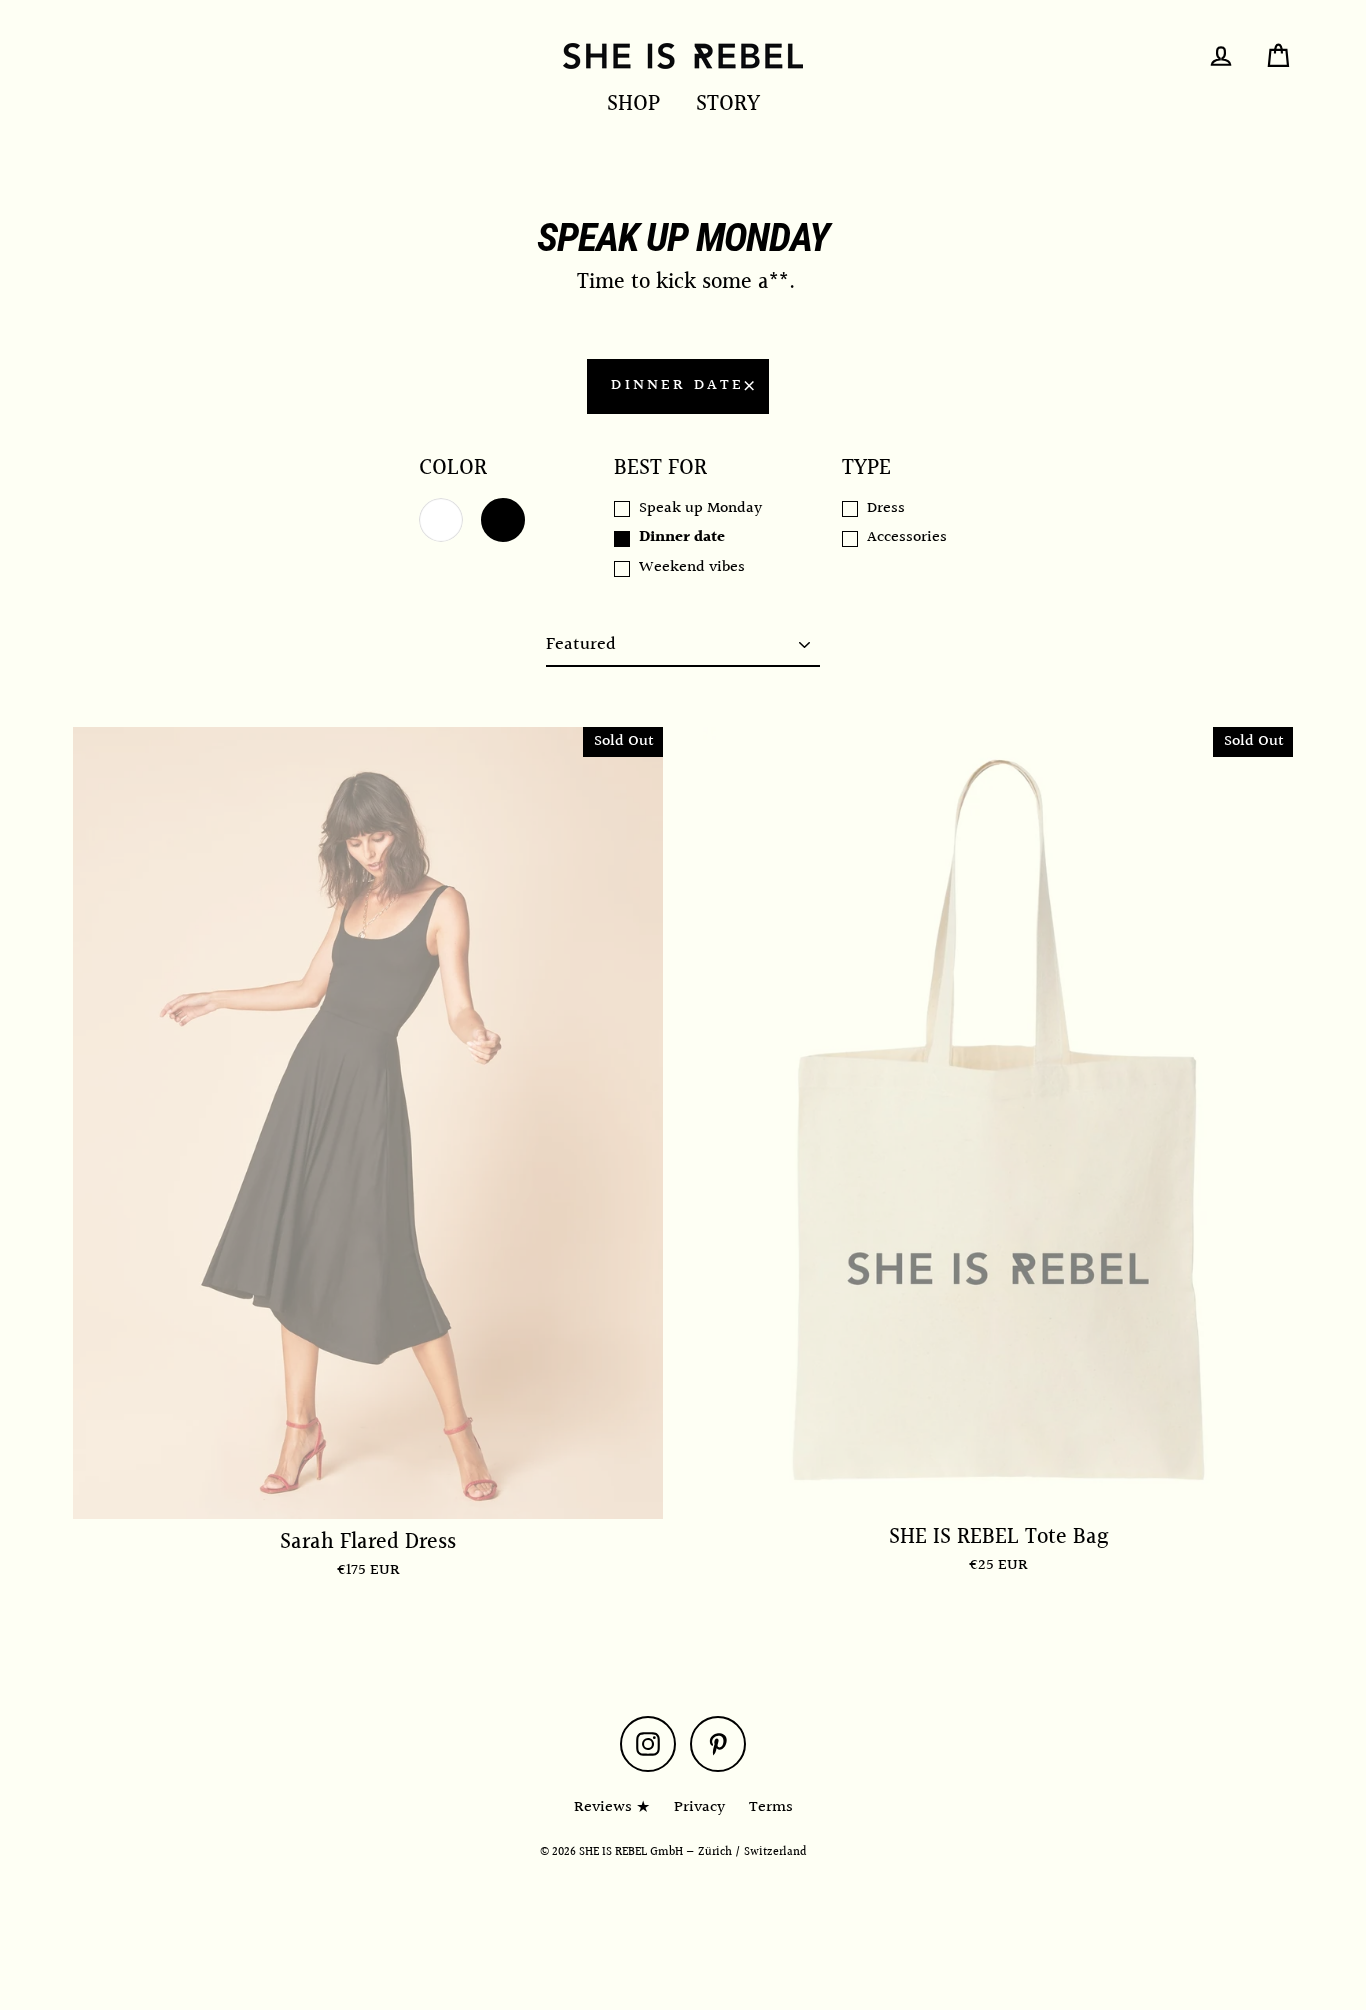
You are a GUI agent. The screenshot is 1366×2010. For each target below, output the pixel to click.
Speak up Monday (700, 509)
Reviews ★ (612, 1807)
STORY (728, 104)
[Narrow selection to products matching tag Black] (503, 520)
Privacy (699, 1807)
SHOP (633, 104)
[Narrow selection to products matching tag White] (441, 520)
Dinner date (677, 385)
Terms (771, 1807)
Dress (886, 509)
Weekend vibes (692, 568)
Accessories (907, 538)
